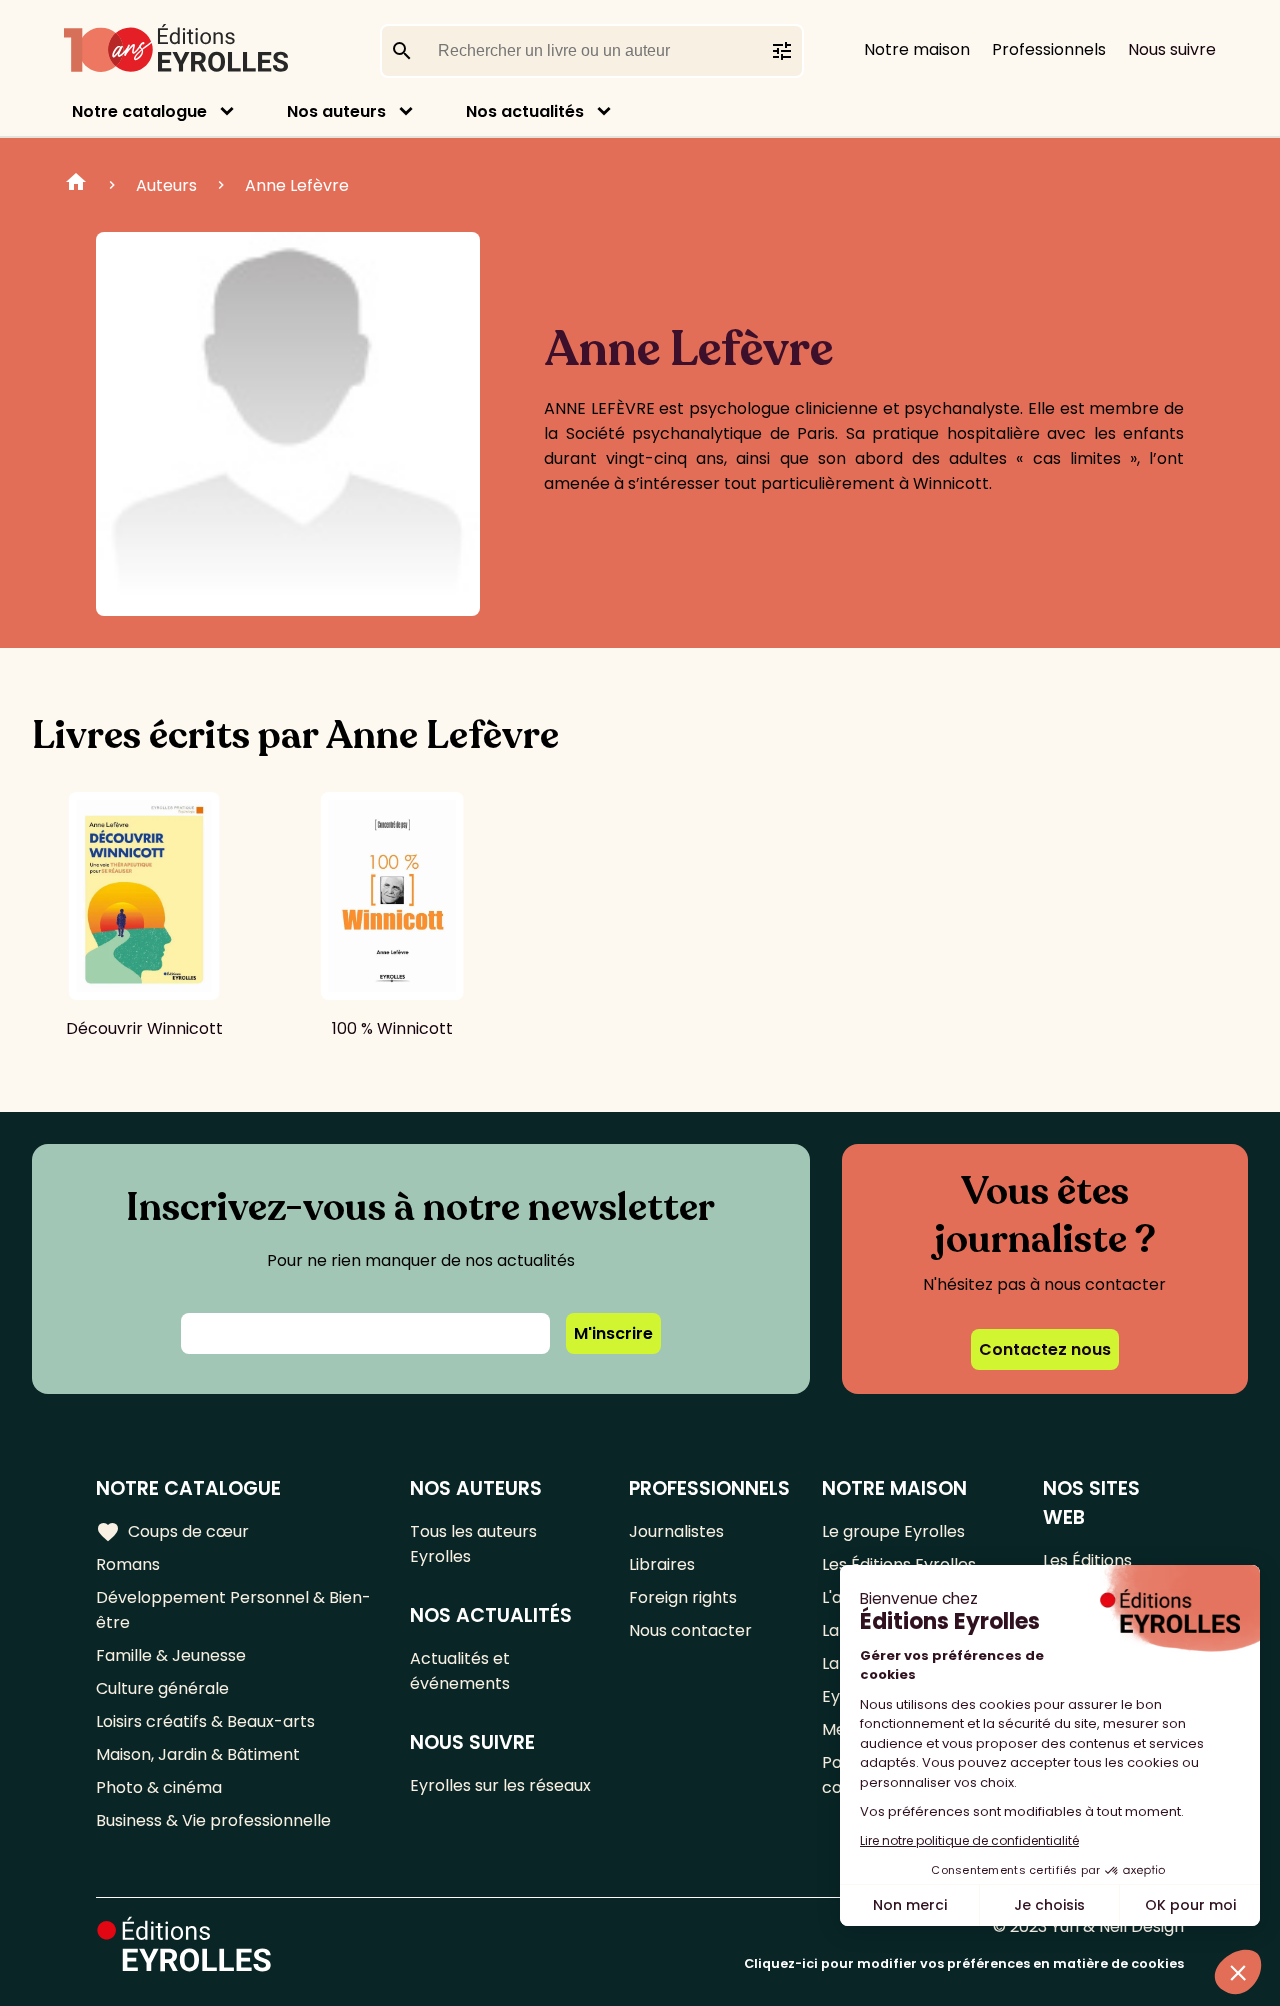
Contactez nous (1045, 1349)
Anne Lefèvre (297, 185)
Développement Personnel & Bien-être (233, 1610)
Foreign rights (683, 1597)
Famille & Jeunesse (171, 1655)
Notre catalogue (139, 111)
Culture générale (162, 1688)
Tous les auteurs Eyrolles (473, 1544)
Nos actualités (525, 111)
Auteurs (166, 185)
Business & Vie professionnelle (213, 1820)
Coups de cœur (172, 1532)
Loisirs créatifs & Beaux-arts (205, 1721)
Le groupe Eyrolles (893, 1531)
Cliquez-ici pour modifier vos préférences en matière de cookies (964, 1963)
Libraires (662, 1564)
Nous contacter (690, 1630)
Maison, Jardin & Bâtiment (198, 1754)
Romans (128, 1564)
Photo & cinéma (159, 1787)
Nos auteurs (336, 111)
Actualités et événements (460, 1671)
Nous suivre (1172, 49)
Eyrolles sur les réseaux (500, 1785)
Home (76, 185)
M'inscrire (613, 1333)
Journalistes (676, 1531)
